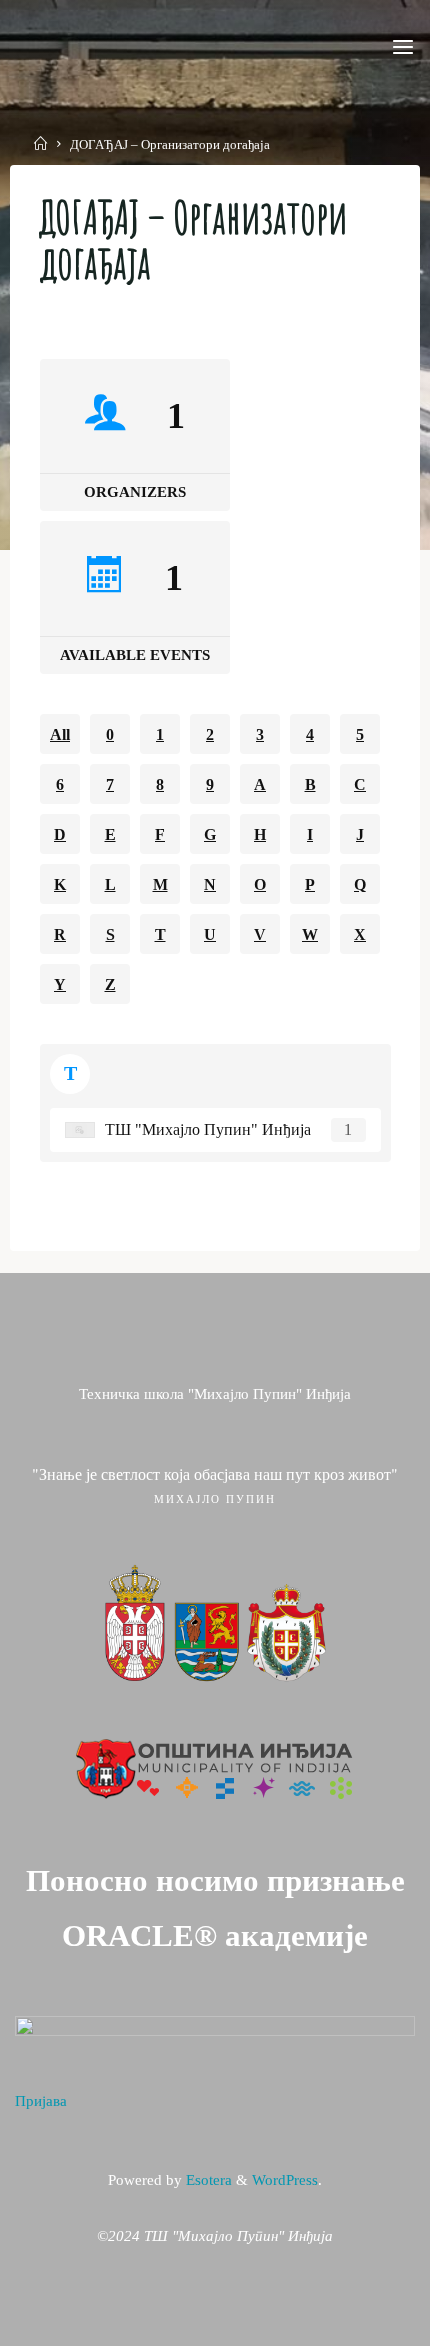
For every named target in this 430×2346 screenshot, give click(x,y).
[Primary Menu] (403, 47)
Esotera (207, 2180)
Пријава (41, 2101)
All (60, 733)
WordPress (285, 2180)
